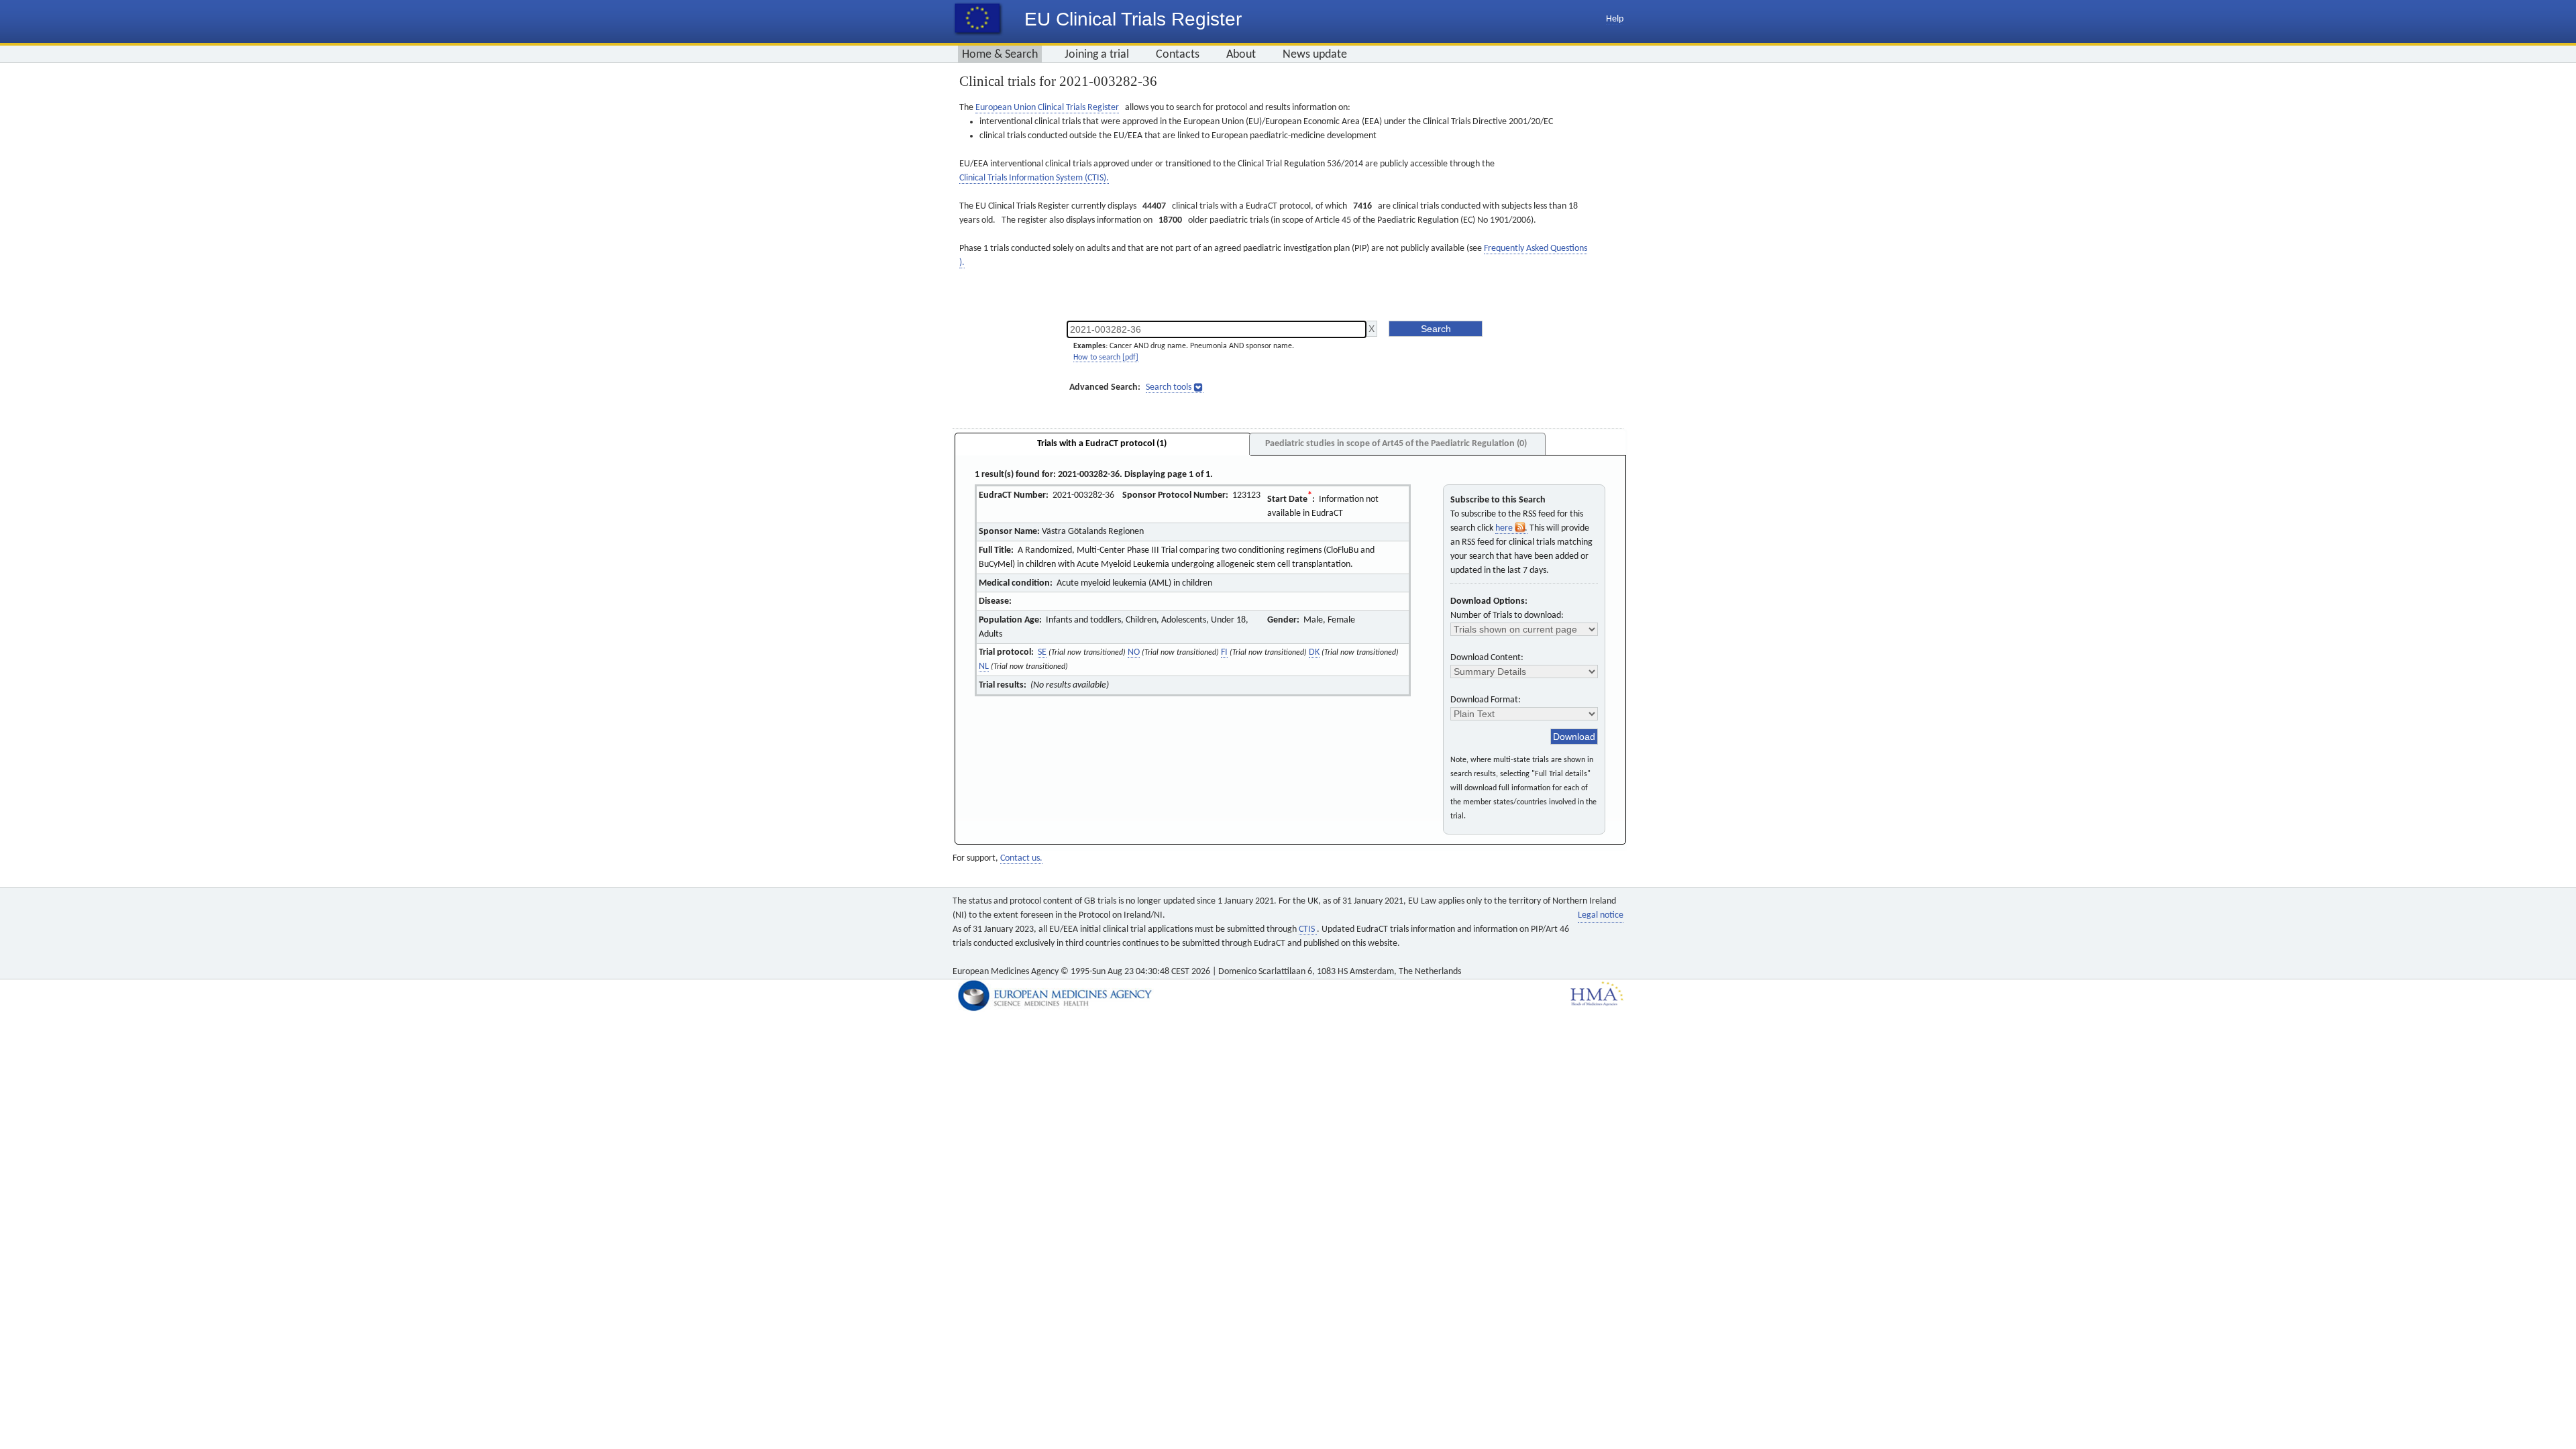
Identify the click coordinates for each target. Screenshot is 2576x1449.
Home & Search (1000, 55)
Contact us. (1021, 858)
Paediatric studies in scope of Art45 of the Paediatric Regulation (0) (1396, 444)
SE (1042, 652)
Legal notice (1601, 915)
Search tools (1169, 387)
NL (984, 666)
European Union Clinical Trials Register (1047, 108)
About (1241, 55)
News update (1315, 55)
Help (1615, 19)
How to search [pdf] (1106, 358)
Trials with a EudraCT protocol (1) (1102, 444)
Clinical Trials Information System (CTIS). (1034, 178)
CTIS (1308, 929)
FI (1224, 652)
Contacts (1178, 55)
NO (1134, 652)
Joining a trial (1097, 55)
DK (1314, 652)
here (1505, 528)
